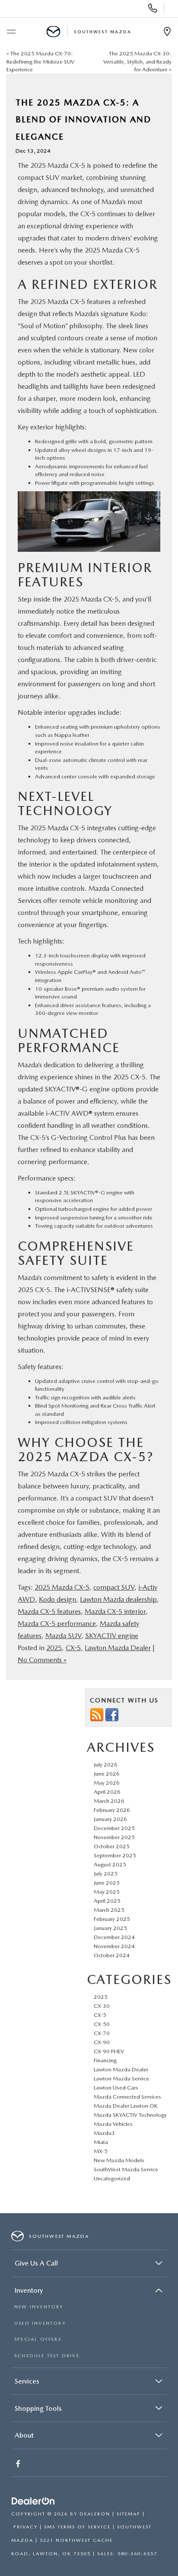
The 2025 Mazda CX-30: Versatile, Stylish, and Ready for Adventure (137, 61)
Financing (105, 2060)
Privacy (25, 2527)
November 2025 (114, 1837)
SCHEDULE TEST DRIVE (47, 2356)
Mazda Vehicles (113, 2124)
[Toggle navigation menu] (11, 32)
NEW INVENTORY (39, 2307)
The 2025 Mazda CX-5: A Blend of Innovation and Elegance (83, 120)
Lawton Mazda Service (121, 2078)
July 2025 (106, 1874)
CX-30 (102, 2006)
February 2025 (112, 1919)
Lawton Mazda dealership (118, 1599)
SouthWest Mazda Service (126, 2169)
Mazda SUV (63, 1636)
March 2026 (109, 1801)
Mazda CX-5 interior (115, 1611)
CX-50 (102, 2024)
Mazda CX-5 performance (57, 1624)
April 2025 (107, 1901)
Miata (101, 2142)
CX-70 (102, 2033)
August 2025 (110, 1864)
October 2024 (112, 1955)
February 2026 (112, 1810)
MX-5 (101, 2151)
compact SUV (114, 1587)
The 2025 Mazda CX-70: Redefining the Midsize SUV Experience (40, 61)
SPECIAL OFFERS (38, 2339)
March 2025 (109, 1910)
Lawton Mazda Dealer (118, 1648)
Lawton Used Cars (116, 2088)
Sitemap (129, 2514)
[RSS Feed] (97, 1714)
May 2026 (107, 1783)
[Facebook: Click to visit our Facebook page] (19, 2465)
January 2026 (110, 1819)
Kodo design (57, 1599)
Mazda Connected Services (127, 2097)
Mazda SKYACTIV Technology (130, 2115)
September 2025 (115, 1855)
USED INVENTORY (40, 2323)
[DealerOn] (33, 2501)
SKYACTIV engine (112, 1636)
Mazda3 (104, 2133)
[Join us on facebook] (112, 1714)
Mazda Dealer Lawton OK (126, 2106)
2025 (54, 1648)
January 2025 (110, 1928)
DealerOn (95, 2514)
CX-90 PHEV (109, 2051)
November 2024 (114, 1946)
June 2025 (107, 1883)
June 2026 (107, 1774)
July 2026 (106, 1765)
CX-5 (73, 1648)
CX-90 (102, 2042)
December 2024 (114, 1937)
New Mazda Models (119, 2160)
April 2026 (107, 1792)
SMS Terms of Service (77, 2527)
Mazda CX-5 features (49, 1611)
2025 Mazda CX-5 (62, 1587)
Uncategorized (112, 2178)
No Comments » (42, 1660)
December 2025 (114, 1828)
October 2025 (112, 1846)
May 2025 (107, 1892)
